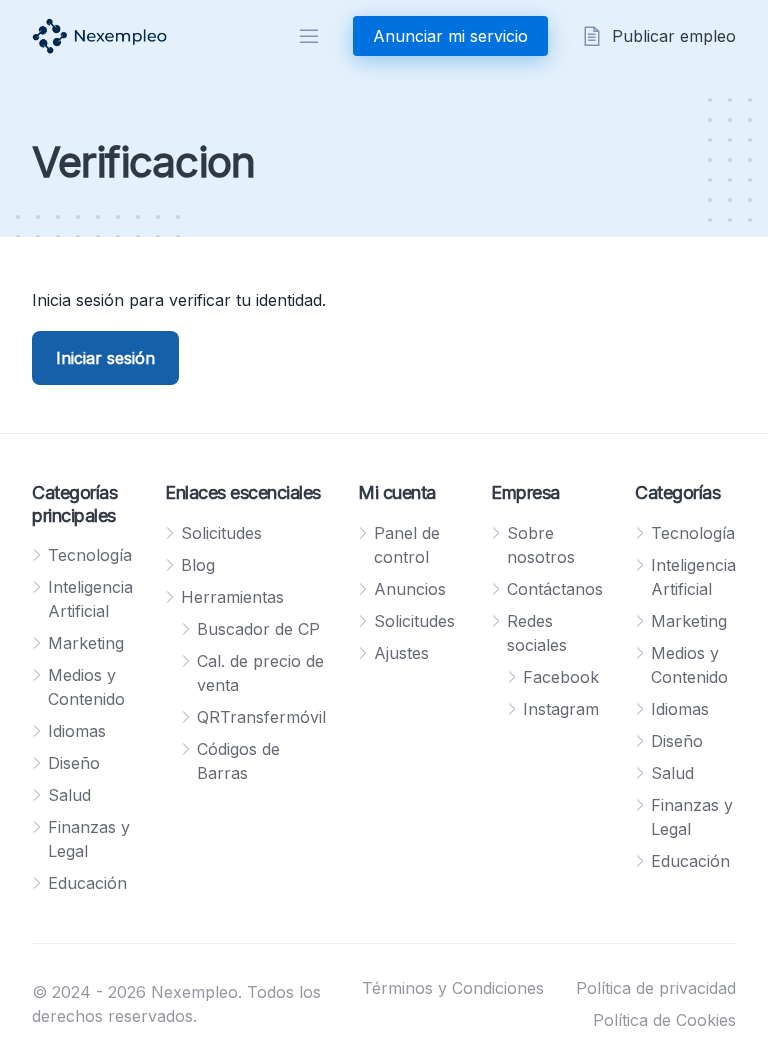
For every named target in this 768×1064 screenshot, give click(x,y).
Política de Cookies (664, 1020)
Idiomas (77, 731)
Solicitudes (221, 533)
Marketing (86, 643)
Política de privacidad (656, 988)
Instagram (561, 709)
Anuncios (410, 589)
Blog (198, 565)
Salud (69, 795)
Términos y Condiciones (453, 988)
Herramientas (232, 597)
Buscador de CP (258, 629)
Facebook (561, 677)
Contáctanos (555, 589)
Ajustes (401, 653)
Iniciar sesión (105, 358)
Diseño (74, 763)
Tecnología (90, 555)
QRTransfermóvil (261, 717)
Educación (87, 883)
